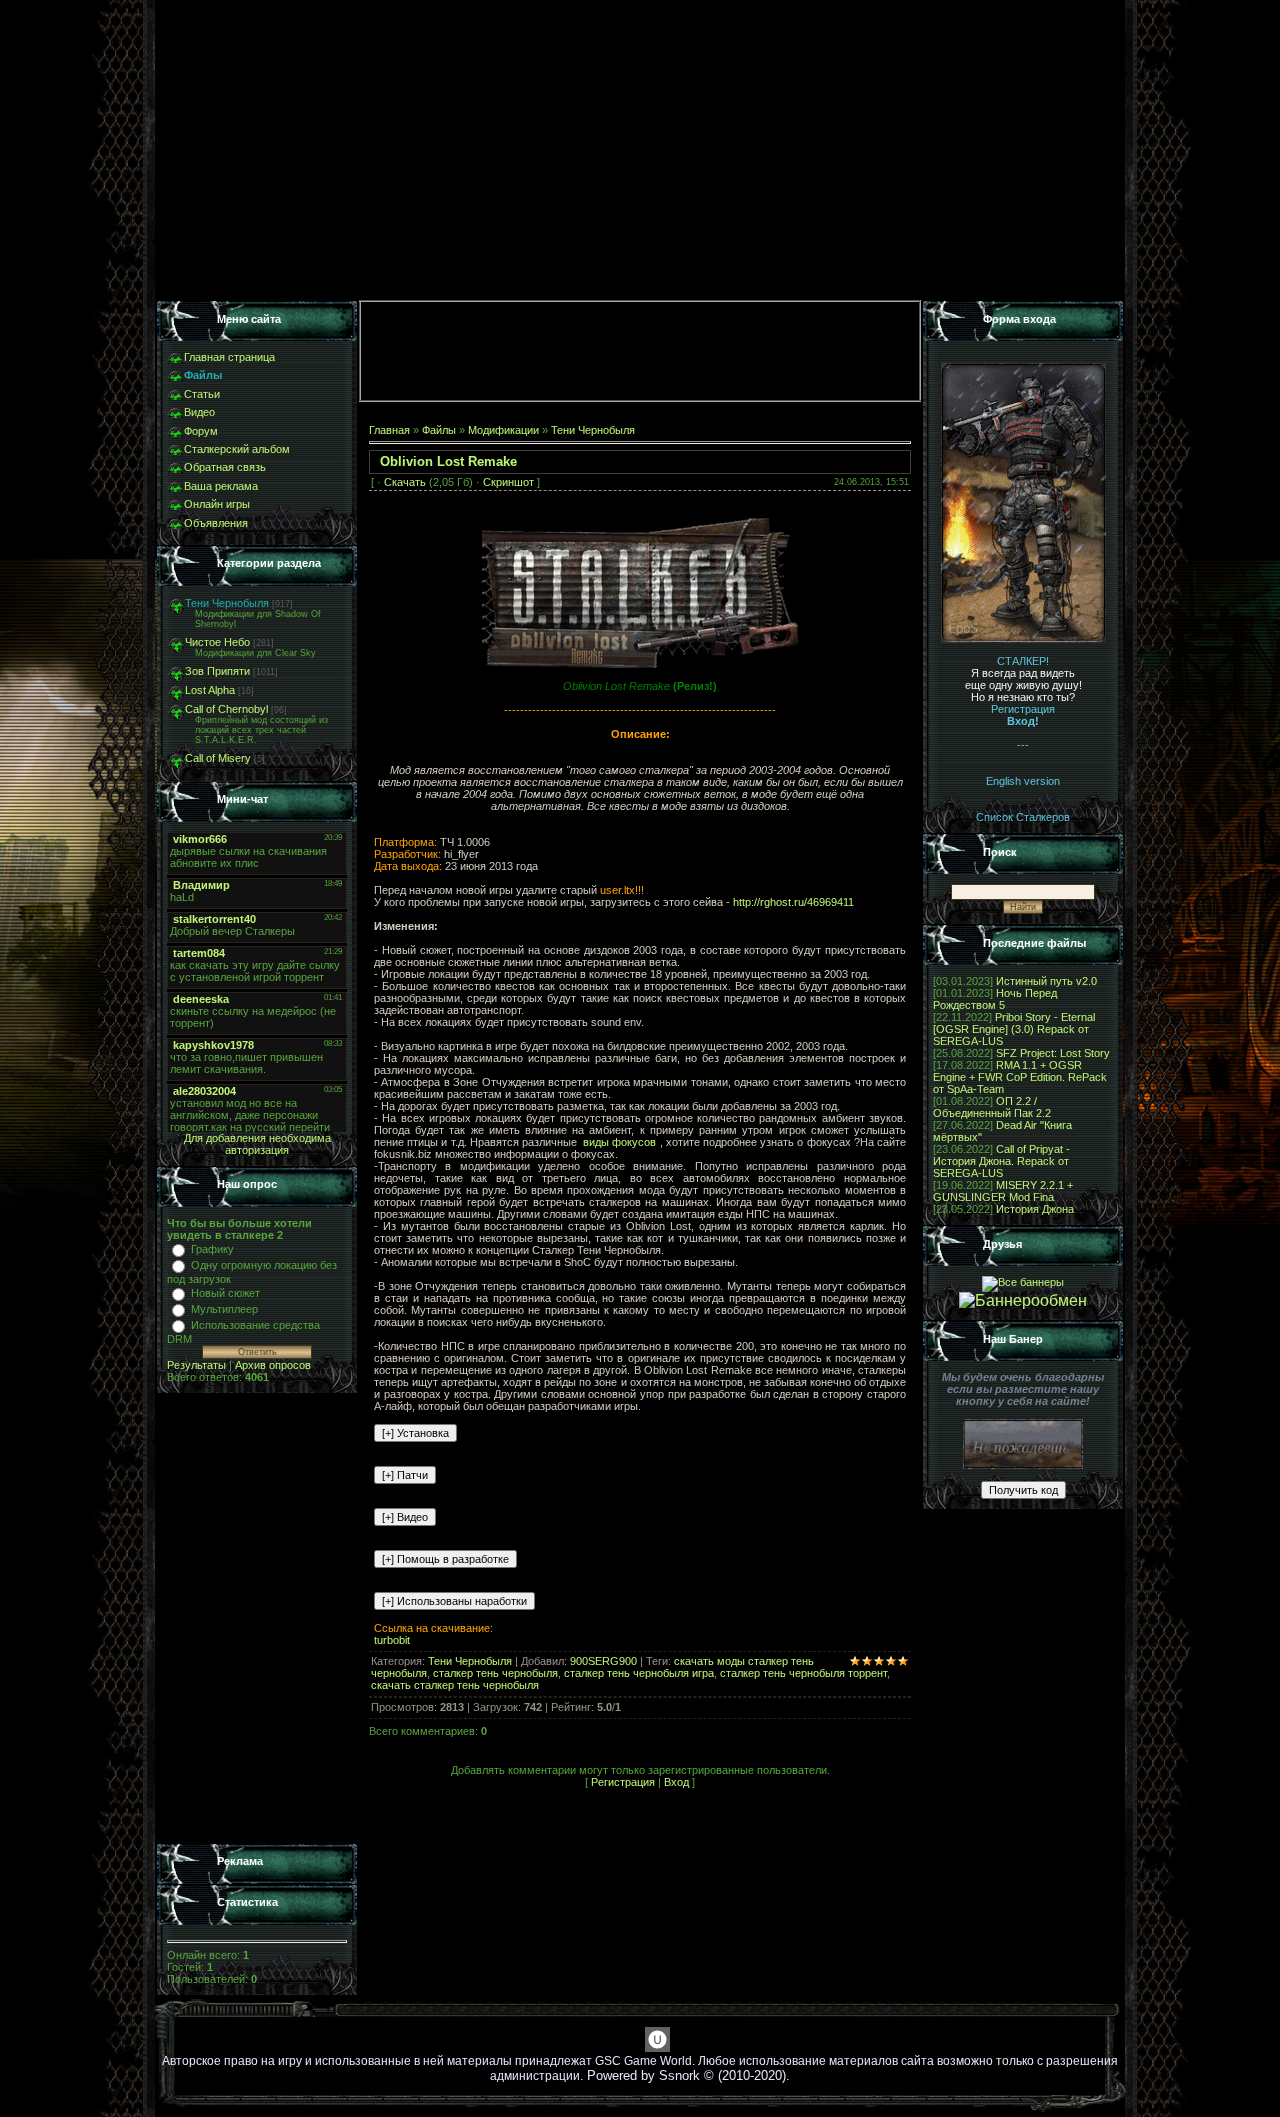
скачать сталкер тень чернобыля (455, 1685)
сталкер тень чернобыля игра (639, 1673)
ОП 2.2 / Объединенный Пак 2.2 (992, 1107)
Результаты (196, 1365)
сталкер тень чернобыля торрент (803, 1673)
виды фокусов (619, 1142)
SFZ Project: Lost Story (1053, 1053)
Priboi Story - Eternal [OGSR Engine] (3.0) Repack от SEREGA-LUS (1014, 1029)
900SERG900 (603, 1661)
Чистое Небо (217, 642)
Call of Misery (218, 758)
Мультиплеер (224, 1309)
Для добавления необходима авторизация (257, 1144)
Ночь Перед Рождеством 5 (995, 999)
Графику (212, 1249)
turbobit (392, 1640)
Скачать (405, 482)
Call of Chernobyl (226, 709)
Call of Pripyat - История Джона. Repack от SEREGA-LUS (1001, 1161)
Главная (389, 430)
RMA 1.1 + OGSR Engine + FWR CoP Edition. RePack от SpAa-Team (1020, 1077)
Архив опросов (273, 1365)
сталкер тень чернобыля (495, 1673)
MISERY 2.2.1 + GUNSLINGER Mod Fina (1003, 1191)
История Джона (1035, 1209)
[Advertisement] (257, 1619)
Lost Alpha (210, 690)
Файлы (439, 430)
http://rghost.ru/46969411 (793, 902)
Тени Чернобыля (227, 603)
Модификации (503, 430)
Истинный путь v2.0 (1046, 981)
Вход (676, 1782)
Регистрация (623, 1782)
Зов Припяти (217, 671)
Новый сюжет (225, 1293)
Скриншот (508, 482)
